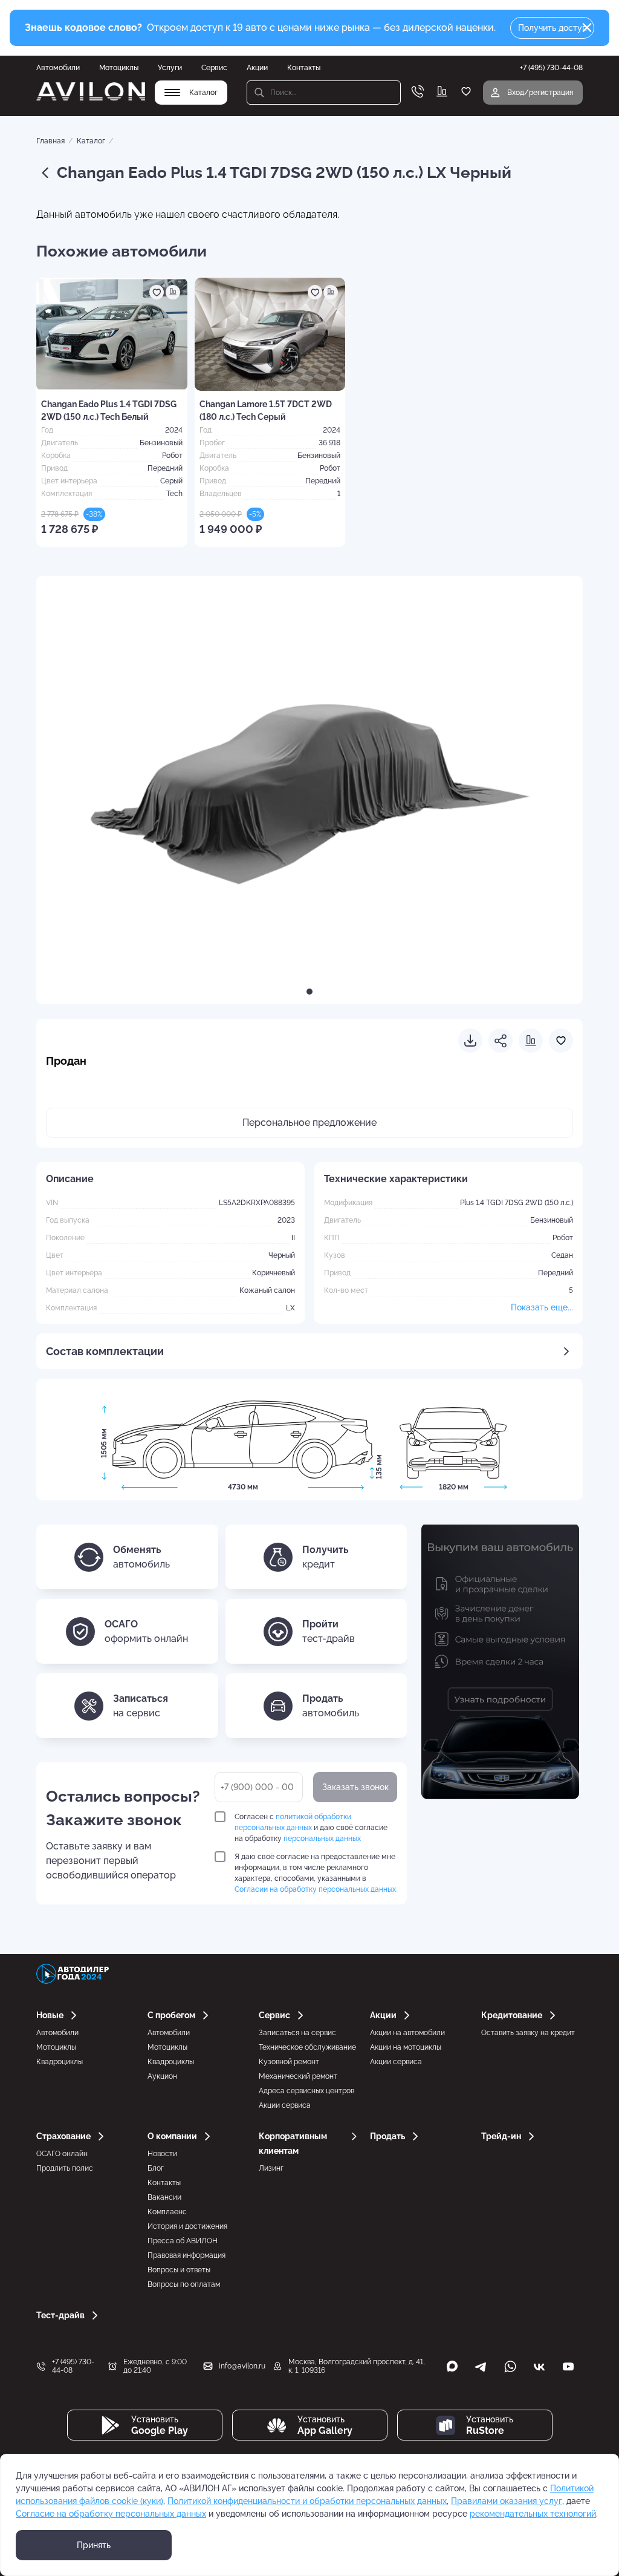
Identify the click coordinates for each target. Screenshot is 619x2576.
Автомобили (58, 68)
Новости (162, 2154)
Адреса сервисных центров (306, 2091)
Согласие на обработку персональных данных (111, 2514)
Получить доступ (553, 28)
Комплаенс (167, 2212)
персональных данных (322, 1839)
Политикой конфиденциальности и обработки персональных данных (307, 2501)
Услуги (170, 68)
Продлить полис (65, 2168)
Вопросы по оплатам (184, 2284)
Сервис (214, 68)
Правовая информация (186, 2255)
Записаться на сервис (297, 2033)
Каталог (91, 141)
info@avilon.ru (242, 2366)
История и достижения (187, 2226)
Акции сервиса (285, 2105)
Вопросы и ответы (179, 2270)
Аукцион (162, 2076)
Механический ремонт (298, 2076)
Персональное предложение (309, 1123)
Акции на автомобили (407, 2033)
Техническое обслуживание (307, 2047)
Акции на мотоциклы (406, 2047)
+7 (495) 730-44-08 (73, 2366)
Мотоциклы (119, 68)
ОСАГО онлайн (62, 2154)
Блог (156, 2168)
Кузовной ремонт (289, 2062)
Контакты (304, 68)
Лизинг (271, 2168)
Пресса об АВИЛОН (183, 2241)
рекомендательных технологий (533, 2514)
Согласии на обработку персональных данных (315, 1889)
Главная (50, 141)
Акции (257, 68)
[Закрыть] (587, 28)
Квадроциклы (60, 2062)
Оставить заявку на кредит (528, 2033)
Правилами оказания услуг (507, 2501)
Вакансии (164, 2197)
